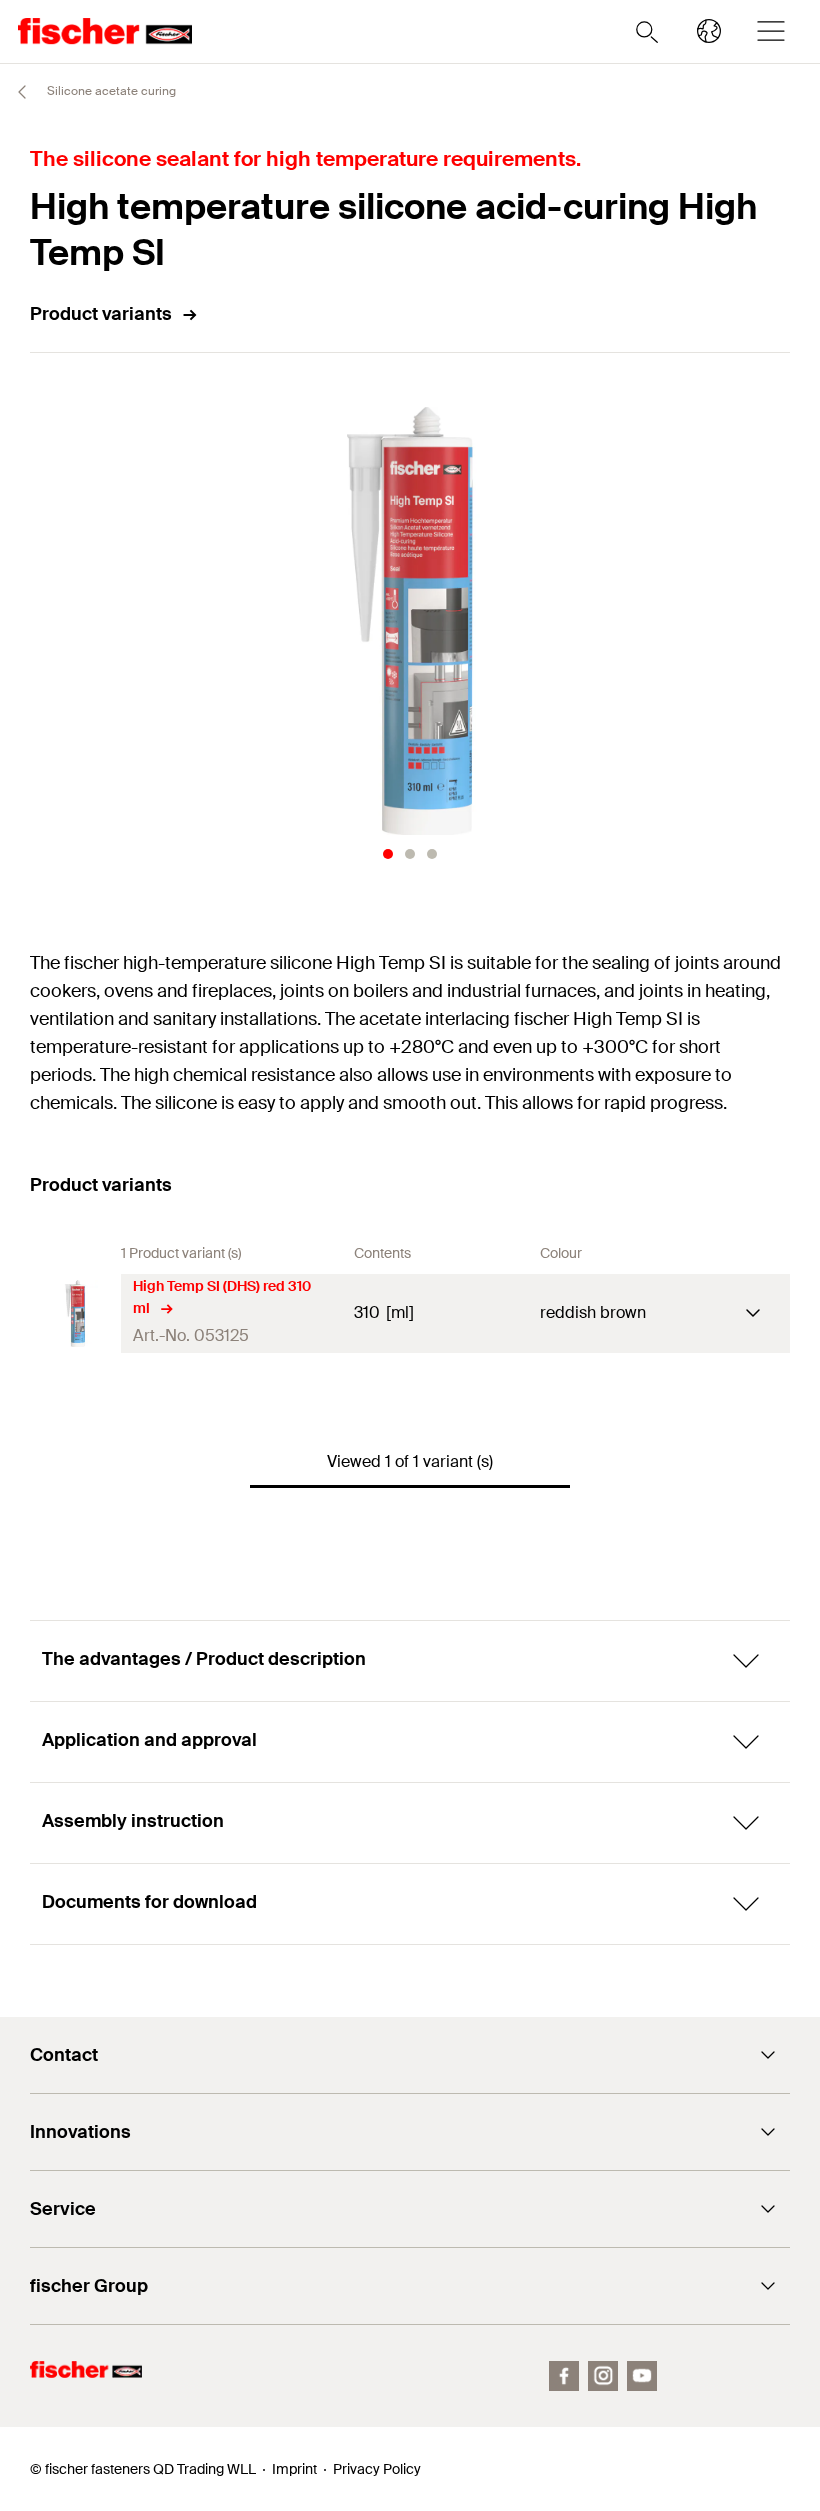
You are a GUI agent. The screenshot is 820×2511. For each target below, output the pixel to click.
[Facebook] (564, 2376)
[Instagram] (603, 2376)
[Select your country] (709, 31)
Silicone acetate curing (110, 91)
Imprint (294, 2469)
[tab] (388, 854)
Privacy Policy (377, 2469)
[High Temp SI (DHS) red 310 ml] (75, 1313)
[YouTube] (642, 2376)
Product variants (101, 314)
